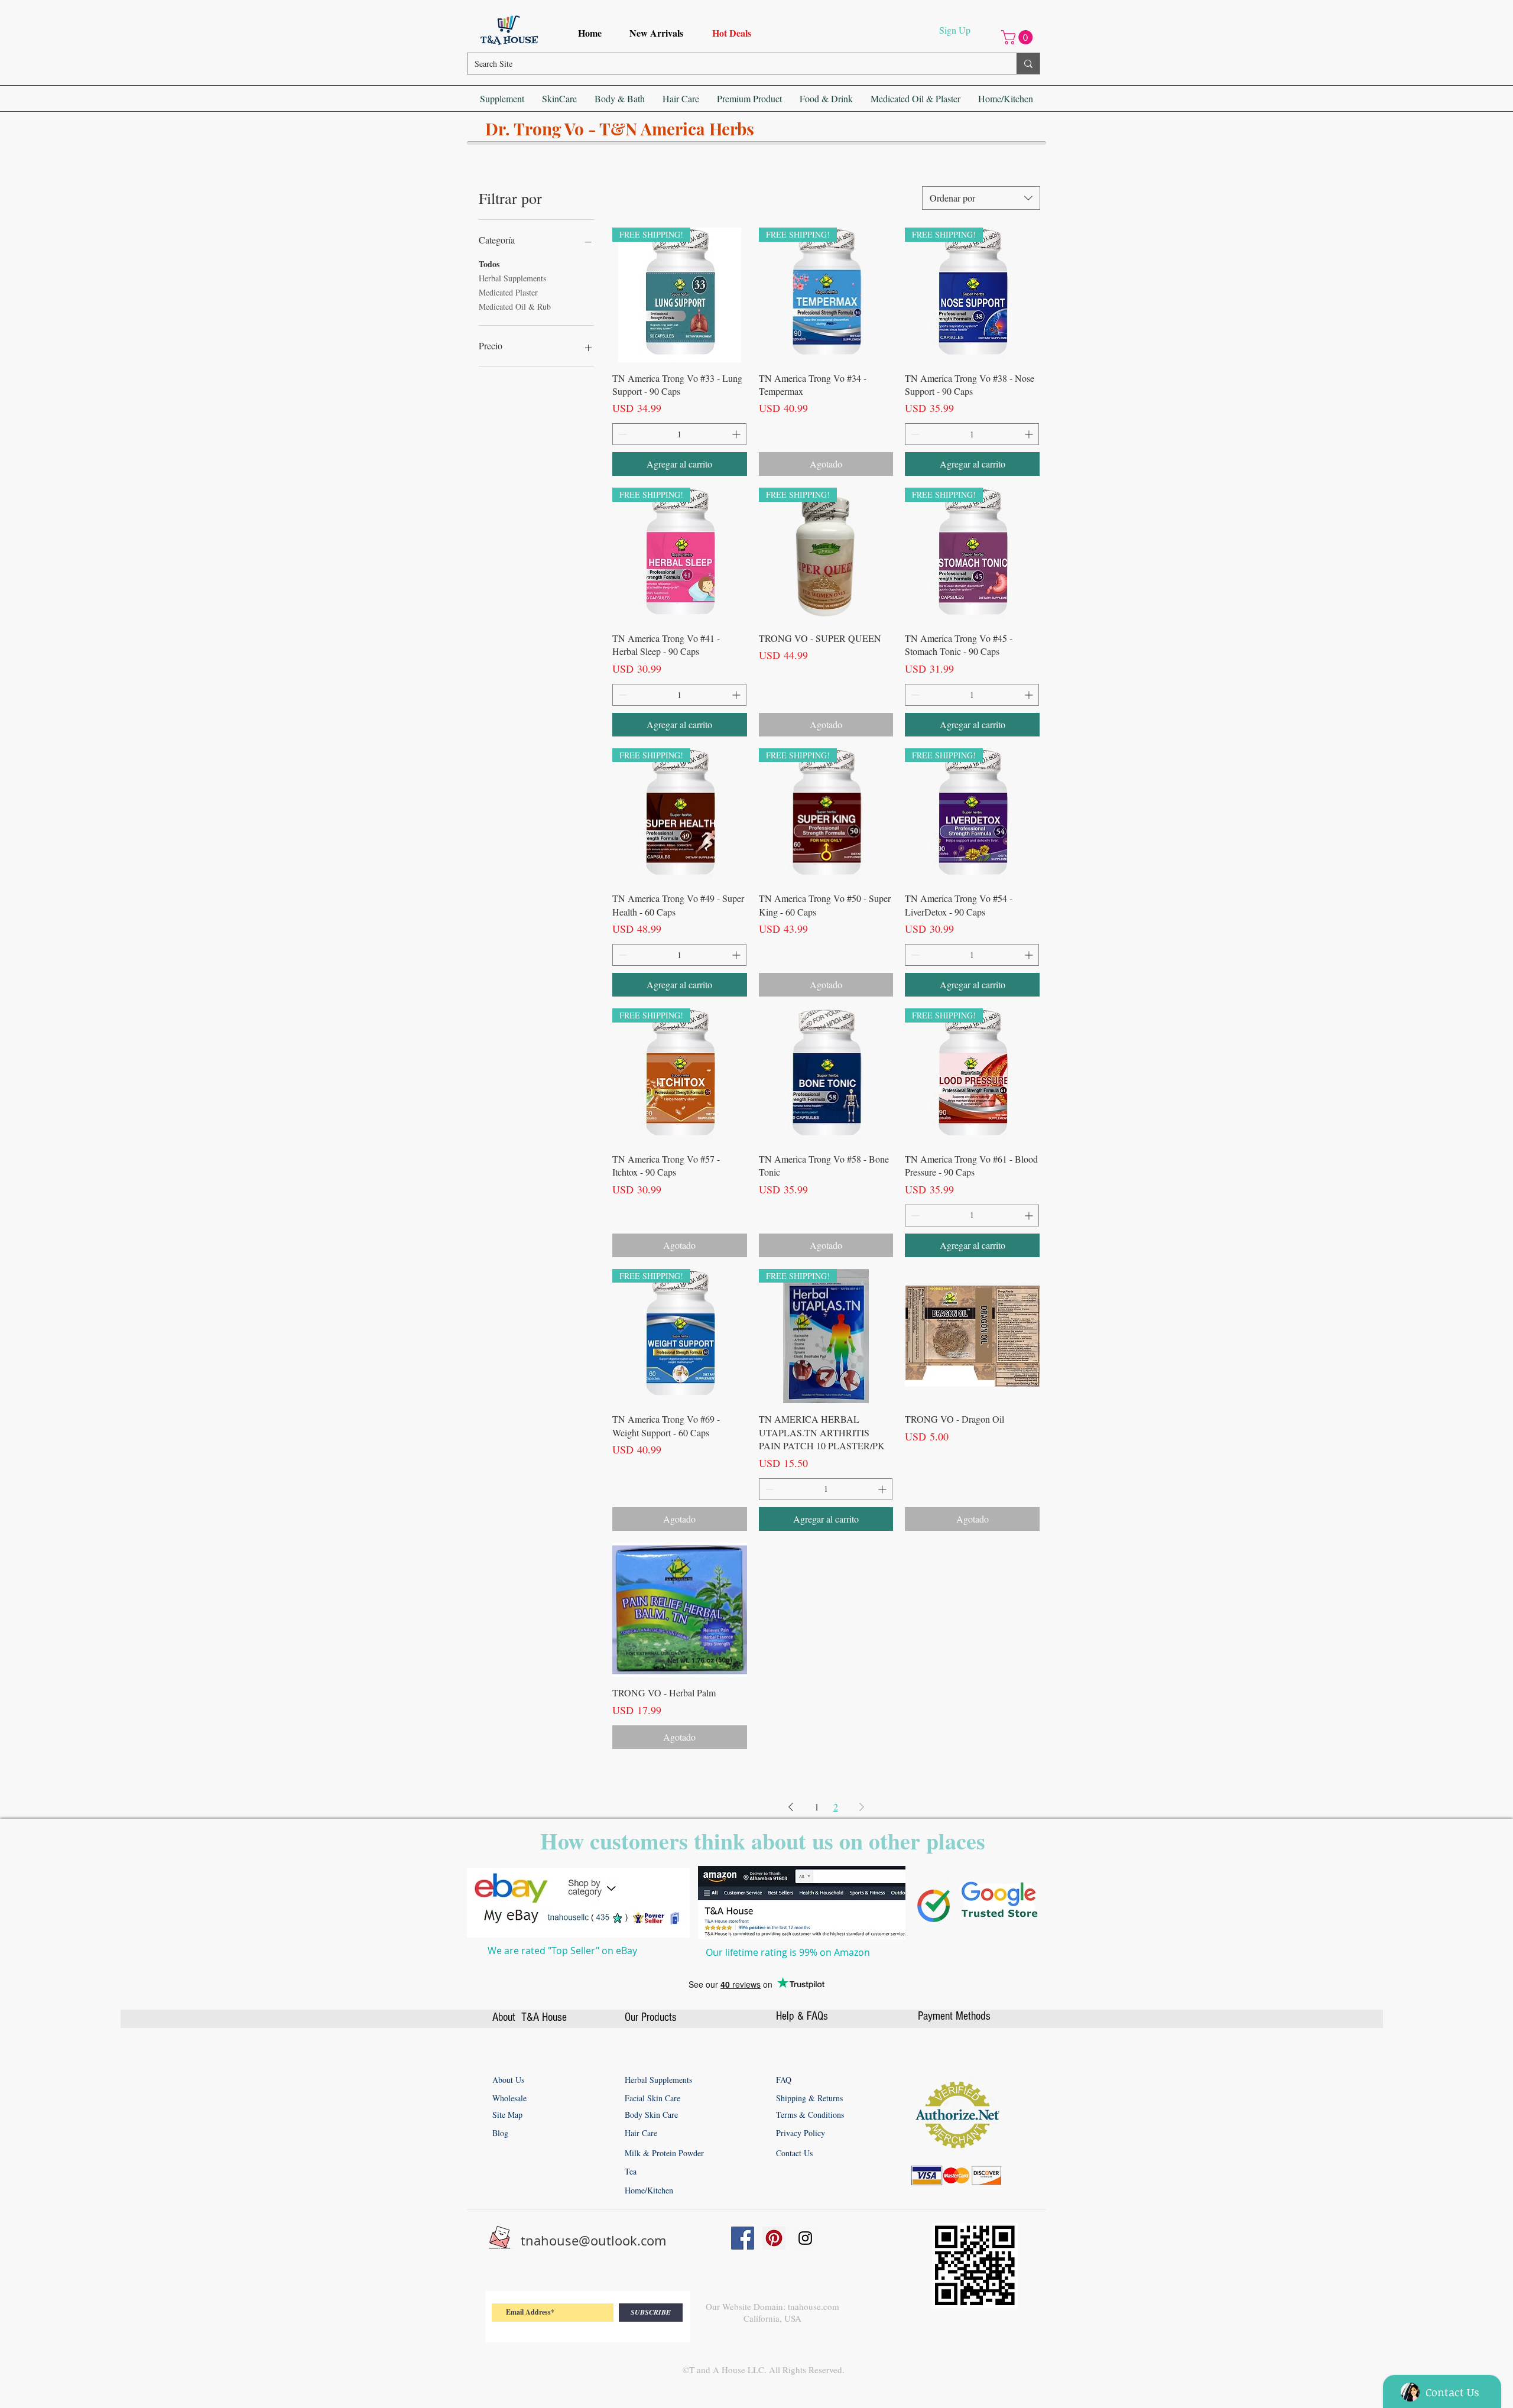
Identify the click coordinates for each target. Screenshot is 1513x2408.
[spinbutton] (679, 434)
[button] (1019, 37)
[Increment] (737, 434)
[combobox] (981, 198)
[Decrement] (621, 434)
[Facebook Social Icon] (743, 2238)
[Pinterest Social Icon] (774, 2238)
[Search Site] (1028, 64)
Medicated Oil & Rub (515, 306)
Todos (489, 264)
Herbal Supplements (512, 278)
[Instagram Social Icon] (805, 2238)
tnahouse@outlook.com (593, 2240)
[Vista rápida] (826, 1076)
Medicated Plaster (508, 292)
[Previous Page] (791, 1807)
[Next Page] (862, 1807)
